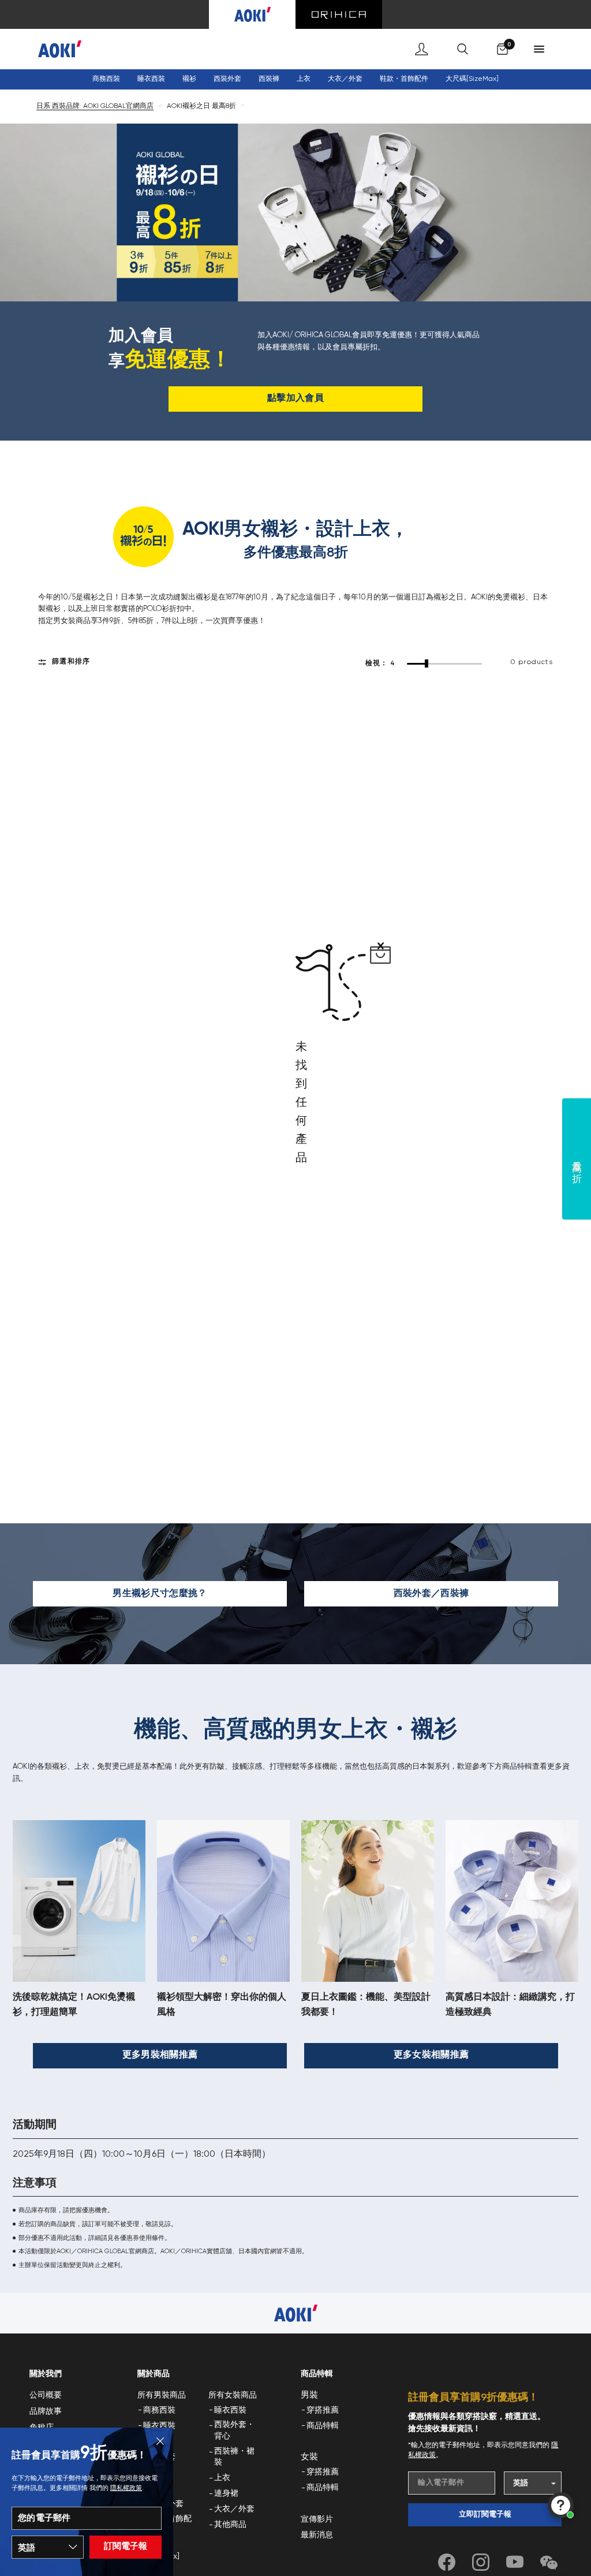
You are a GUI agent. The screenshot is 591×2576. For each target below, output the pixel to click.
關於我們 (46, 2374)
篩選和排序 (71, 662)
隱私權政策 (126, 2488)
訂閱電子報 (126, 2546)
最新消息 (317, 2535)
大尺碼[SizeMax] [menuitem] (472, 79)
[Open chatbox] (561, 2505)
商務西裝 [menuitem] (106, 79)
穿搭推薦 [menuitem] (323, 2410)
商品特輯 (317, 2374)
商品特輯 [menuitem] (323, 2426)
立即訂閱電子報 (485, 2515)
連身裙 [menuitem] (226, 2493)
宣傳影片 (317, 2519)
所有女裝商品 (233, 2395)
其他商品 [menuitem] (230, 2525)
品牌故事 (46, 2411)
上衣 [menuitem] (222, 2478)
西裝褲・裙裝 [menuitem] (234, 2457)
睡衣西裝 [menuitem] (159, 2426)
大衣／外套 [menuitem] (345, 79)
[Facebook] (447, 2562)
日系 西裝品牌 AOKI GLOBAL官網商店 (95, 106)
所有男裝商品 (162, 2395)
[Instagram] (481, 2562)
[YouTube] (515, 2562)
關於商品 (154, 2374)
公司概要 (46, 2395)
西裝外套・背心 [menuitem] (234, 2430)
